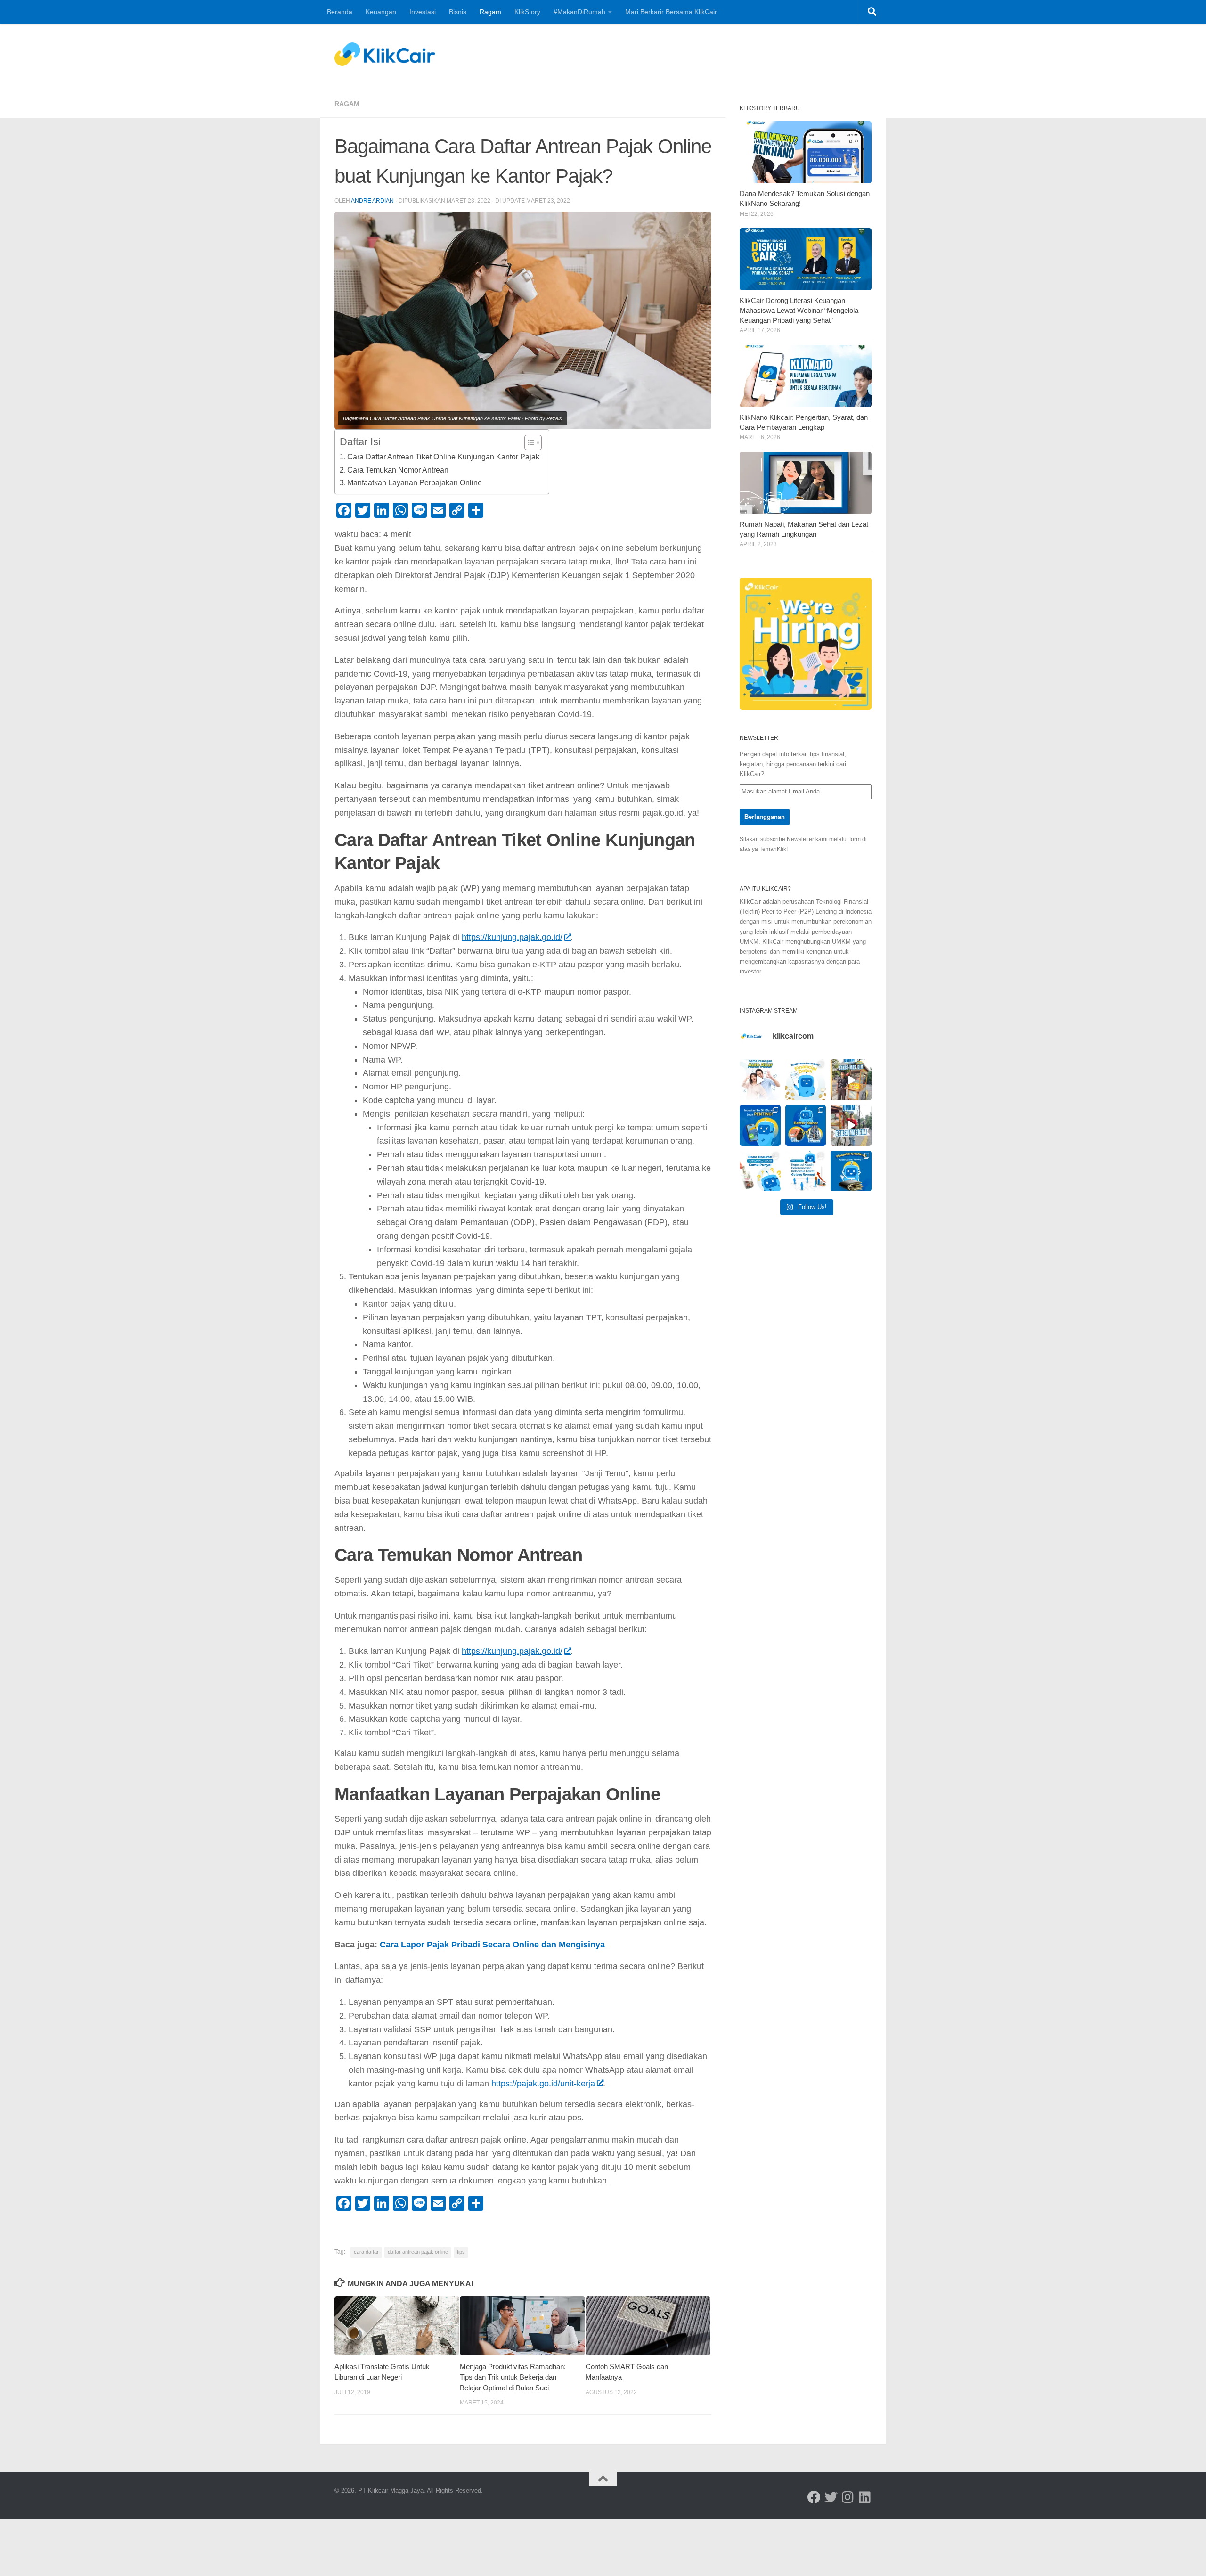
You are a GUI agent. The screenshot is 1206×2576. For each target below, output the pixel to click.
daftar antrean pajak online (418, 2252)
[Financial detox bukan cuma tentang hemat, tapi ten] (806, 1080)
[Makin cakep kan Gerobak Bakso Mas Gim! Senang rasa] (851, 1080)
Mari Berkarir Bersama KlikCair (671, 12)
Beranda (340, 12)
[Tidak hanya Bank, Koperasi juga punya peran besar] (806, 1171)
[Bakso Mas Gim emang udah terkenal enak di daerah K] (851, 1125)
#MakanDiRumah (579, 12)
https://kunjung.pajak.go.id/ (512, 937)
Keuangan (381, 12)
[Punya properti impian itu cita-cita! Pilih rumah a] (806, 1125)
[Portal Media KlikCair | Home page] (385, 54)
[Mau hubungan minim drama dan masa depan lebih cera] (760, 1080)
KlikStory (527, 12)
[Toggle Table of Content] (528, 442)
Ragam (490, 12)
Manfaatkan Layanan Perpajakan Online (415, 482)
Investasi (423, 12)
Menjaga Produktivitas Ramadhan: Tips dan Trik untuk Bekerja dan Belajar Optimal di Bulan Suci (513, 2377)
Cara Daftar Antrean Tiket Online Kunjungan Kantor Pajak (443, 457)
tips (461, 2252)
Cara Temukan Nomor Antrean (398, 470)
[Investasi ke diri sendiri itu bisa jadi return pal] (760, 1125)
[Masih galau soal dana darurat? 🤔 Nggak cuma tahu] (760, 1171)
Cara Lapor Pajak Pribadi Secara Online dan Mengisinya (492, 1945)
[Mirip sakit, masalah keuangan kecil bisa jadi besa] (851, 1171)
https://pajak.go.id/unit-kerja (543, 2084)
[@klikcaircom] (814, 2497)
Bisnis (458, 12)
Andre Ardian (372, 201)
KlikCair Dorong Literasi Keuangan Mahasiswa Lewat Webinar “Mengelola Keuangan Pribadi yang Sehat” (799, 311)
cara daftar (366, 2252)
